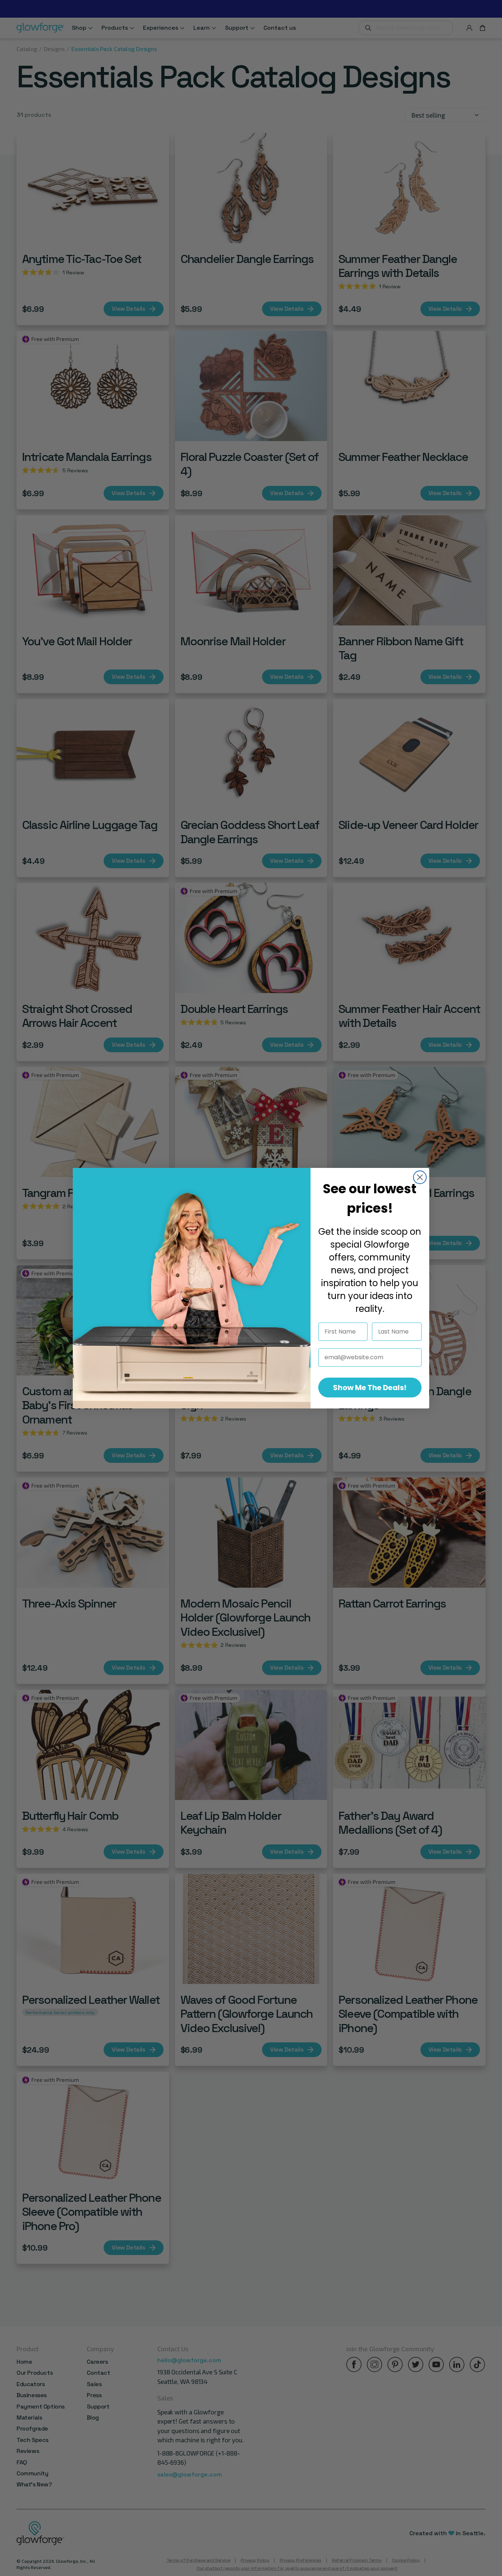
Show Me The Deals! (370, 1388)
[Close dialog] (420, 1177)
